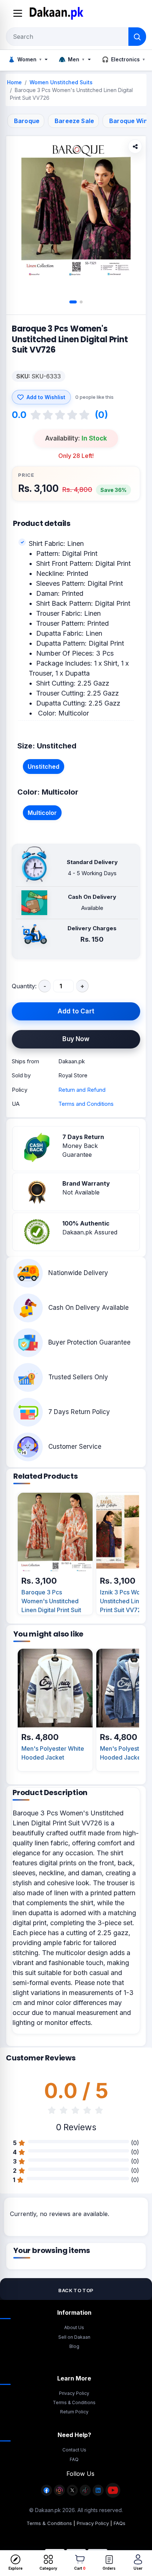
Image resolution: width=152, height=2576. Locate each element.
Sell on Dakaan (74, 2337)
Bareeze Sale (74, 121)
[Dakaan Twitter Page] (72, 2494)
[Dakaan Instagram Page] (59, 2494)
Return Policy (74, 2412)
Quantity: (24, 986)
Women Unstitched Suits (61, 82)
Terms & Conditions (74, 2402)
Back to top (76, 2290)
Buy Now (76, 1039)
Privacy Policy (74, 2393)
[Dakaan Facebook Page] (46, 2494)
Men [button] (71, 59)
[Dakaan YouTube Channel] (113, 2494)
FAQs (120, 2523)
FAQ (74, 2459)
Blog (74, 2346)
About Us (74, 2327)
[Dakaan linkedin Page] (98, 2494)
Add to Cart (76, 1011)
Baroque (27, 121)
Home (14, 82)
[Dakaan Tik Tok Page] (85, 2494)
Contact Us (74, 2450)
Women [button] (25, 59)
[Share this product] (135, 146)
